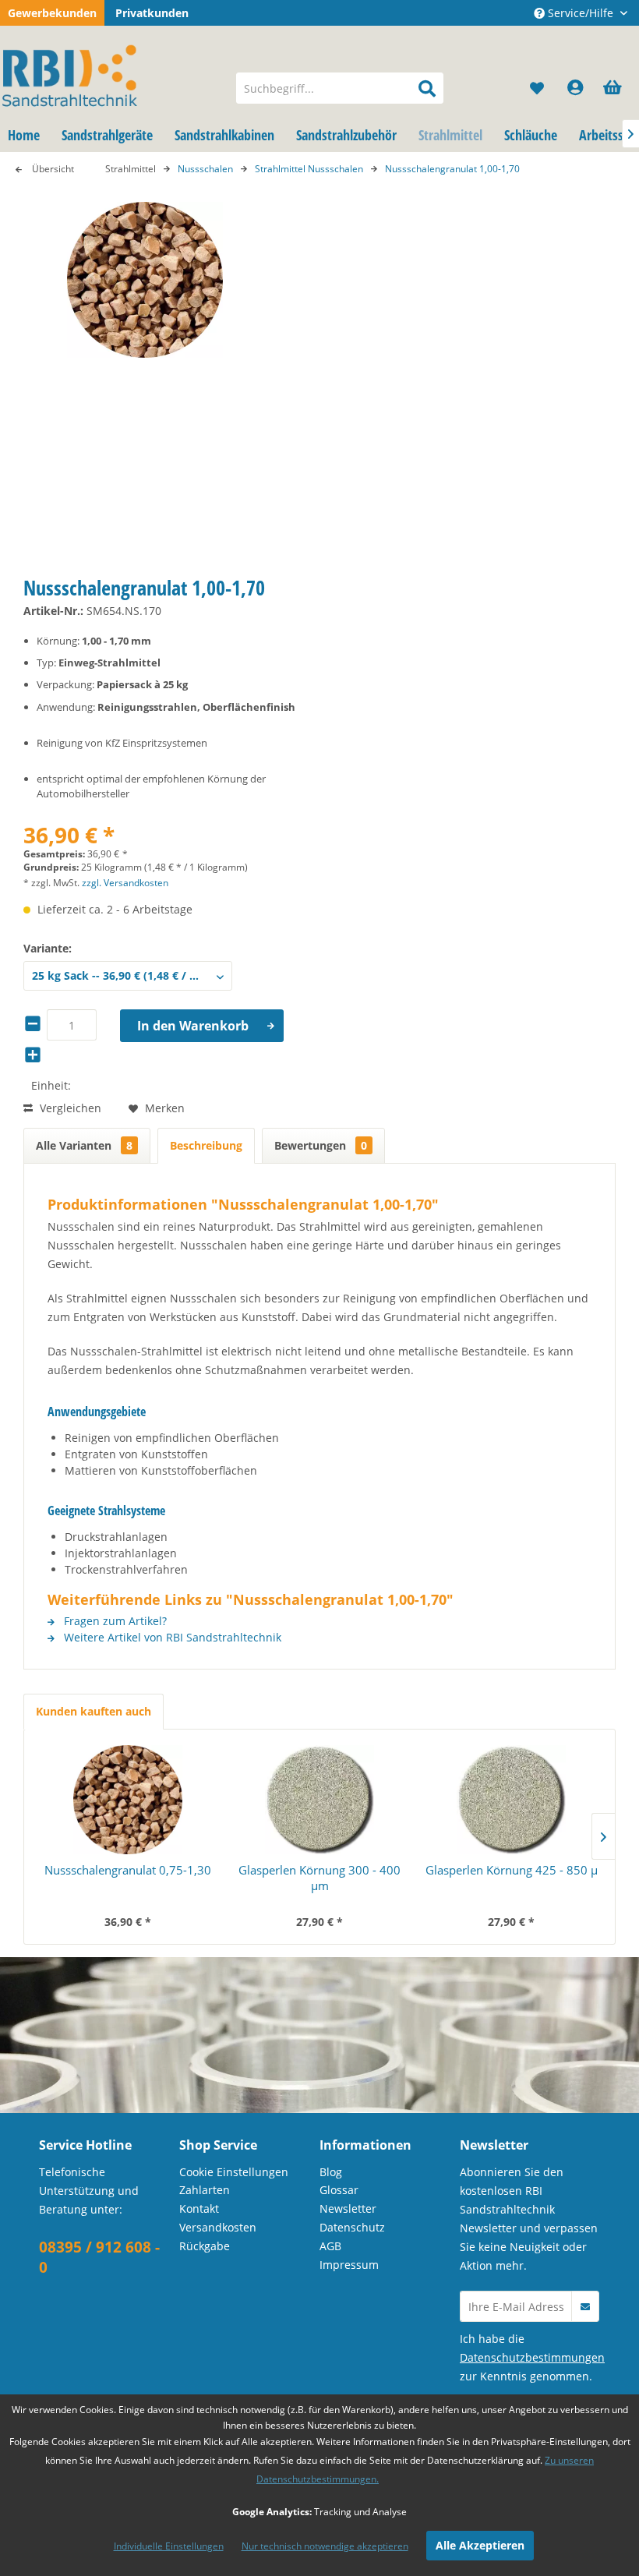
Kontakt (199, 2209)
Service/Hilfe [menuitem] (581, 13)
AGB (330, 2246)
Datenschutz (352, 2227)
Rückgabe (205, 2246)
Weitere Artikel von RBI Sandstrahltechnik (171, 1637)
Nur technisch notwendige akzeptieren (325, 2546)
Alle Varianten (84, 1145)
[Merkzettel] (538, 88)
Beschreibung (206, 1145)
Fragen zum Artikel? (114, 1621)
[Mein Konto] (576, 88)
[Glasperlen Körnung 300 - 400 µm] (319, 1800)
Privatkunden (152, 13)
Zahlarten (205, 2190)
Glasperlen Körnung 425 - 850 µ (512, 1870)
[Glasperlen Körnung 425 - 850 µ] (511, 1800)
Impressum (349, 2265)
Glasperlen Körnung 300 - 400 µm (319, 1878)
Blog (331, 2172)
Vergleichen (69, 1108)
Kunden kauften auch (94, 1711)
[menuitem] (340, 88)
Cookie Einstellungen (234, 2172)
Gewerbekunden (52, 13)
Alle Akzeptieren (480, 2545)
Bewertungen (321, 1145)
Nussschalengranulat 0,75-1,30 (128, 1870)
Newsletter (348, 2209)
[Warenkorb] (614, 88)
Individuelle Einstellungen (169, 2546)
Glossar (339, 2190)
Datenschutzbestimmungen (532, 2357)
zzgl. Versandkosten (125, 883)
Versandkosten (218, 2227)
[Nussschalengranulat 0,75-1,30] (128, 1800)
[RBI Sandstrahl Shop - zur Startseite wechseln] (112, 72)
